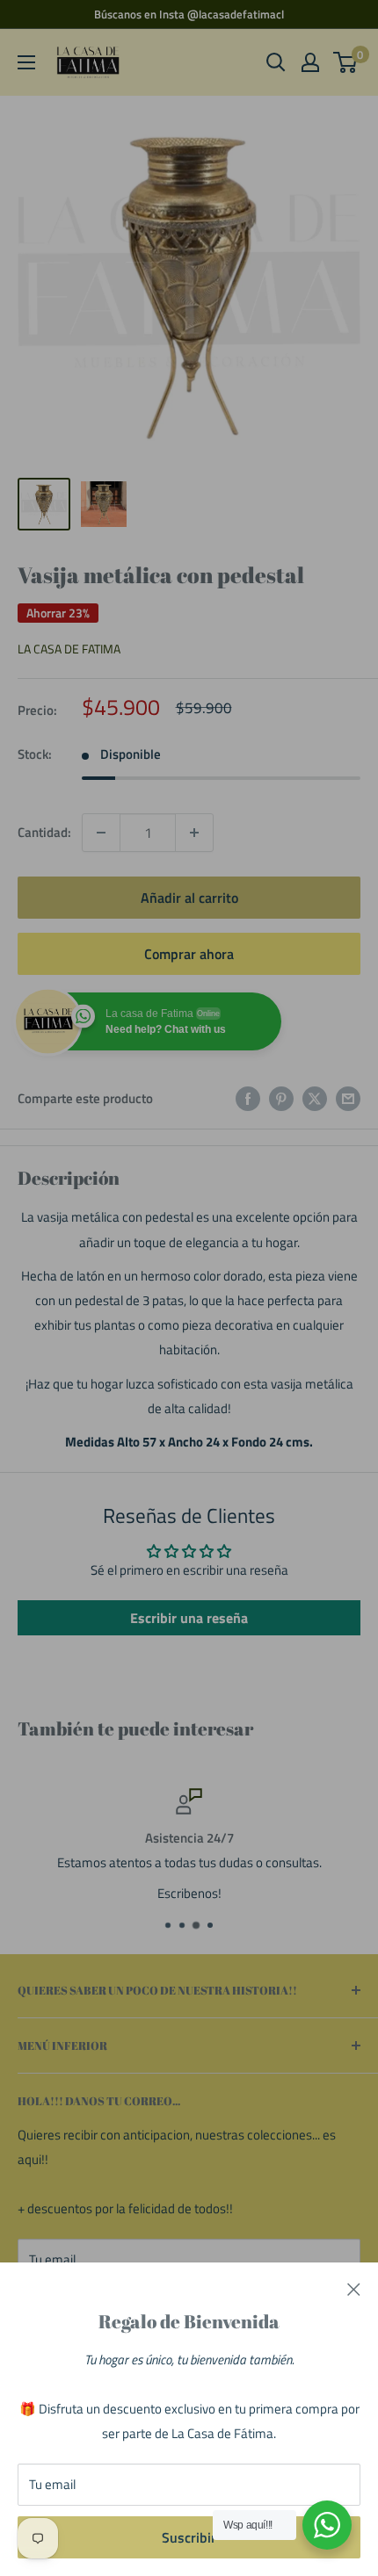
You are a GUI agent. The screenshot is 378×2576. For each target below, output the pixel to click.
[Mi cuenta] (310, 62)
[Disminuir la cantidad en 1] (101, 833)
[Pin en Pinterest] (281, 1098)
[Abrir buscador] (276, 62)
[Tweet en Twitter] (315, 1098)
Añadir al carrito (189, 898)
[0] (346, 62)
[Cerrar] (354, 2289)
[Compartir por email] (348, 1098)
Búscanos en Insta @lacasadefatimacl (189, 14)
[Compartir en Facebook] (248, 1098)
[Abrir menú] (26, 62)
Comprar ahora (189, 954)
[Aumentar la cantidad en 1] (194, 833)
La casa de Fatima (69, 649)
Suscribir (189, 2537)
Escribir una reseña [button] (189, 1618)
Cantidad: (44, 832)
